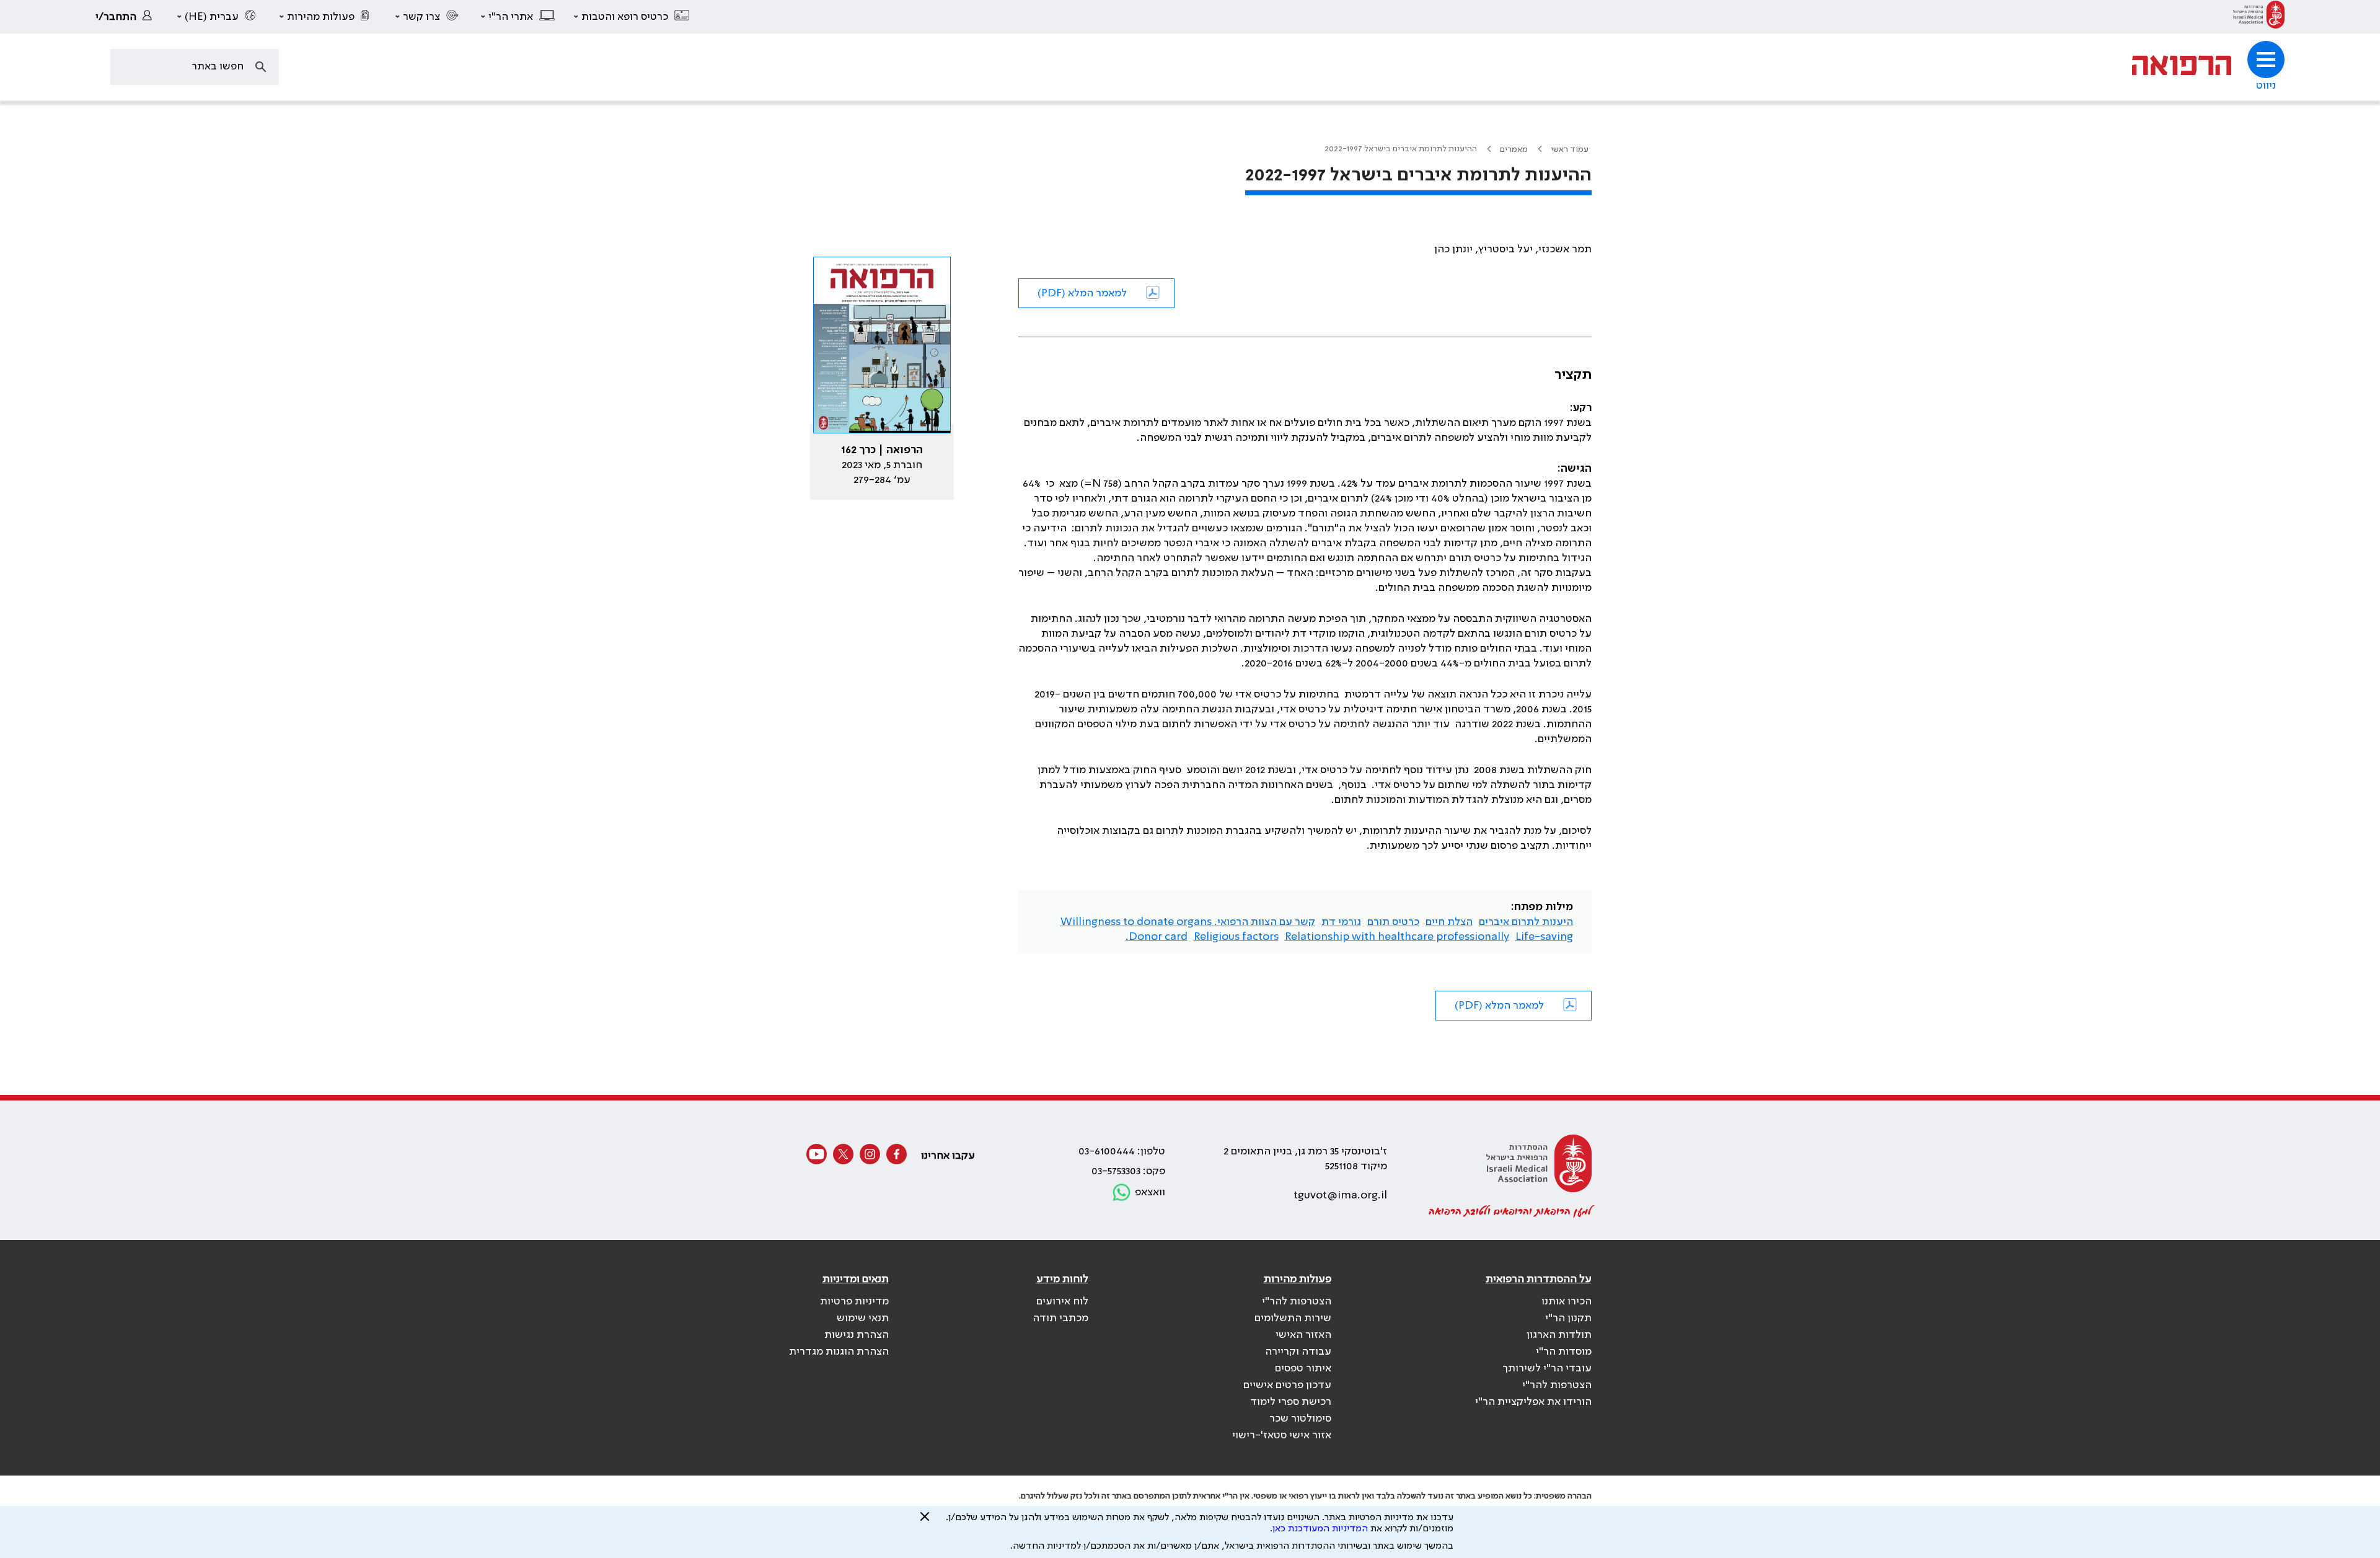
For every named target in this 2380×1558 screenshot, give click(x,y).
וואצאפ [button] (1150, 1192)
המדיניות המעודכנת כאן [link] (1320, 1529)
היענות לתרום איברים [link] (1526, 922)
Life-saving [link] (1544, 937)
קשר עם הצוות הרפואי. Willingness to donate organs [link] (1188, 922)
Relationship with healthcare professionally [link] (1397, 937)
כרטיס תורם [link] (1393, 922)
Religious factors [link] (1236, 937)
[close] (925, 1521)
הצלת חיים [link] (1449, 922)
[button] (632, 17)
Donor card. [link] (1157, 937)
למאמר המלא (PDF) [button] (1082, 293)
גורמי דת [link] (1341, 922)
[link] (2259, 17)
